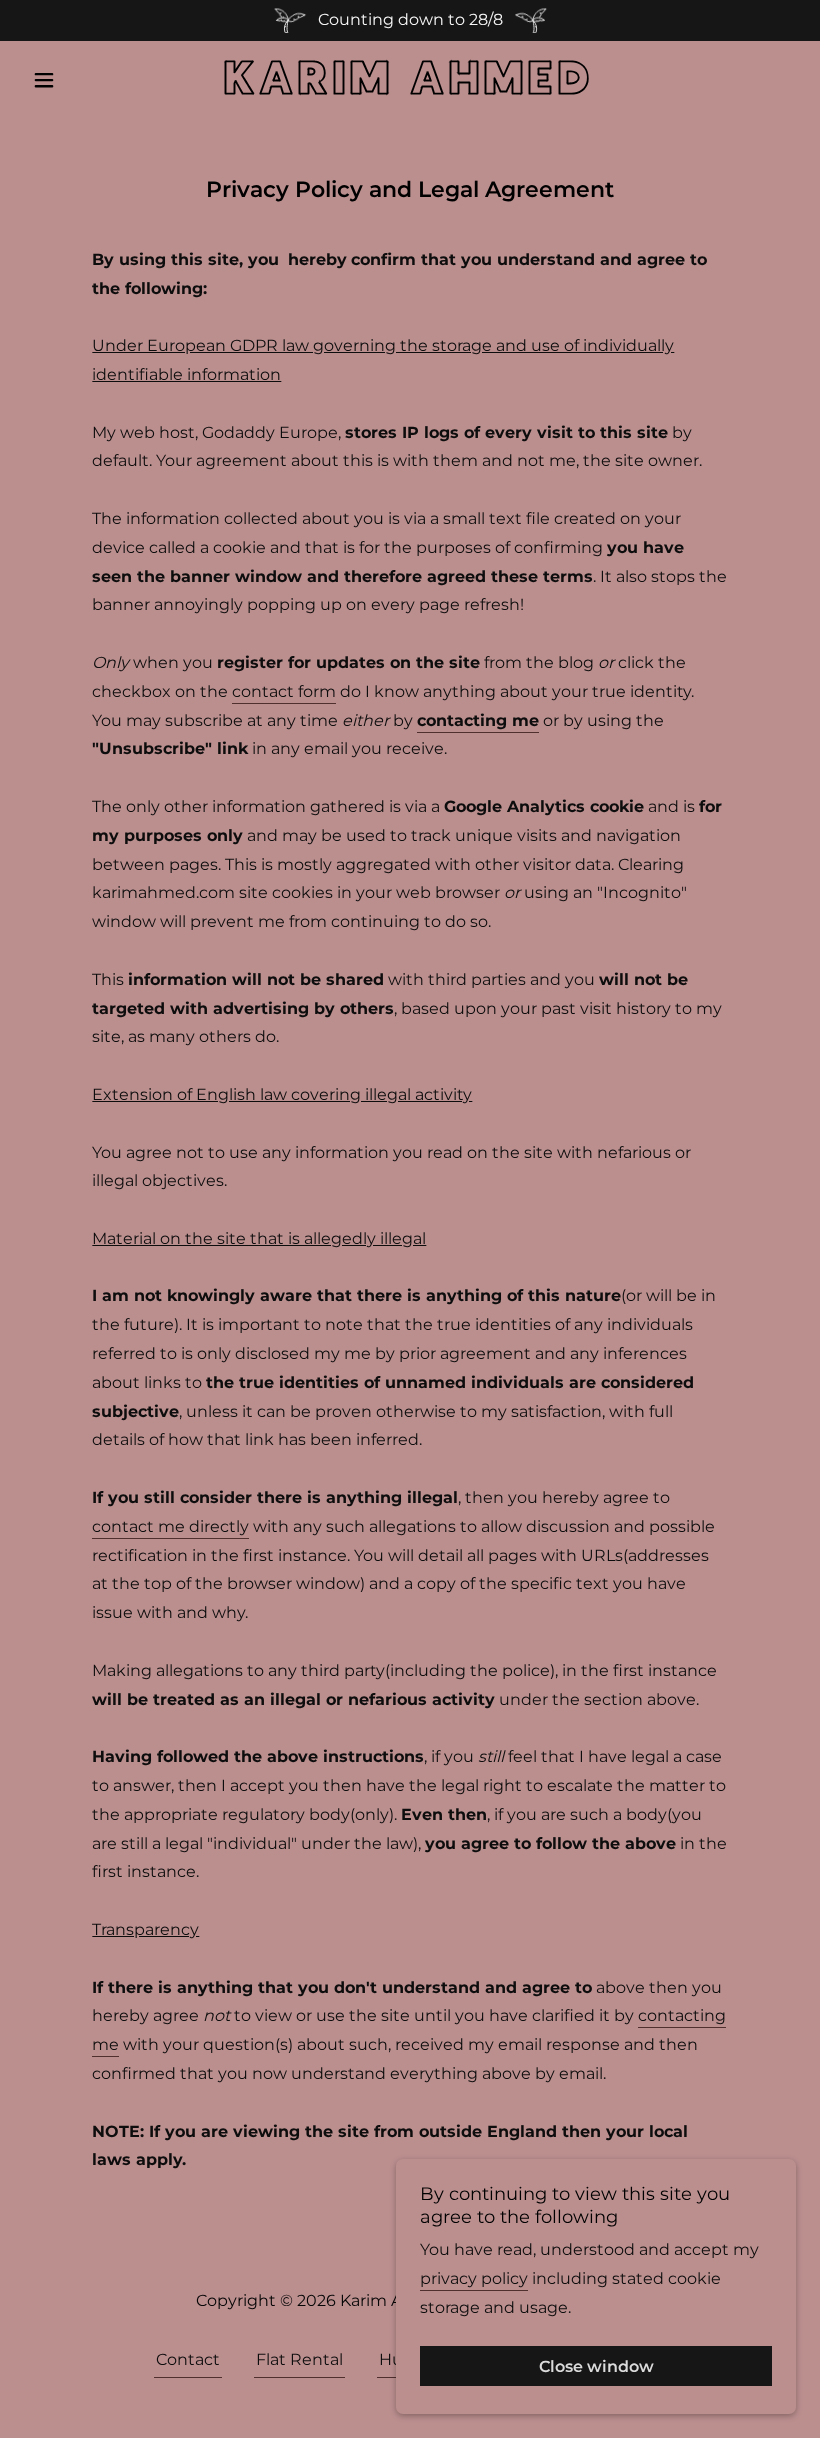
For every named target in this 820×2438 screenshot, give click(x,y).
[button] (82, 80)
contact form (284, 691)
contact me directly (170, 1526)
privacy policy (474, 2277)
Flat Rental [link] (299, 2359)
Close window (596, 2366)
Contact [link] (188, 2359)
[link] (410, 88)
